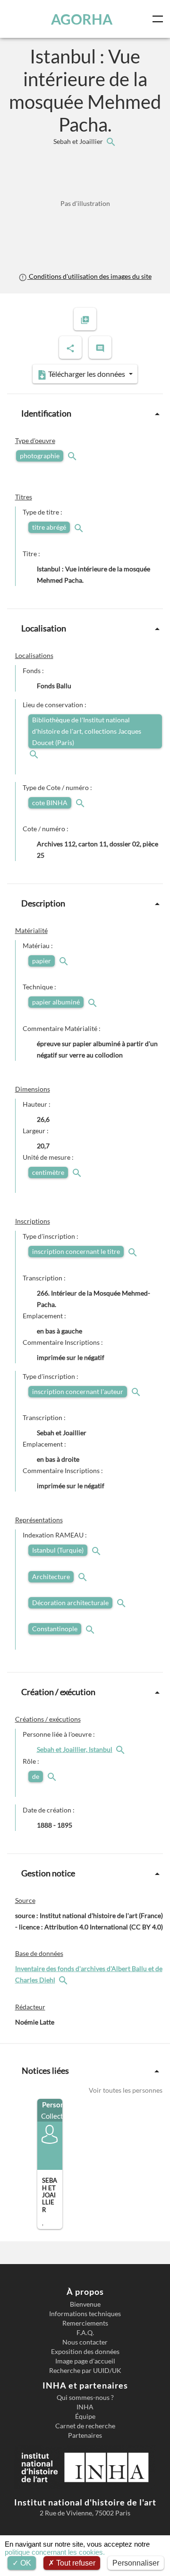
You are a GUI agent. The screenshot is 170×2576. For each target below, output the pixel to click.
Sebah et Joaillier (79, 141)
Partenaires (85, 2435)
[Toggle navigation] (160, 19)
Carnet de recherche (85, 2426)
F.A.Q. (85, 2333)
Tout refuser (75, 2563)
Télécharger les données (87, 374)
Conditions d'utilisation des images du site (89, 276)
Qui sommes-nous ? (85, 2398)
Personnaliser (136, 2563)
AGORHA (82, 19)
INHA (85, 2407)
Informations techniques (85, 2314)
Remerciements (85, 2323)
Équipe (85, 2416)
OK (25, 2563)
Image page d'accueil (85, 2361)
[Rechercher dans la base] (64, 1980)
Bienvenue (85, 2304)
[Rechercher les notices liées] (110, 141)
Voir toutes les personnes (126, 2090)
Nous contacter (85, 2342)
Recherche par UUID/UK (85, 2371)
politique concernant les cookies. (55, 2552)
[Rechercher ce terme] (73, 456)
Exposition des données (85, 2352)
